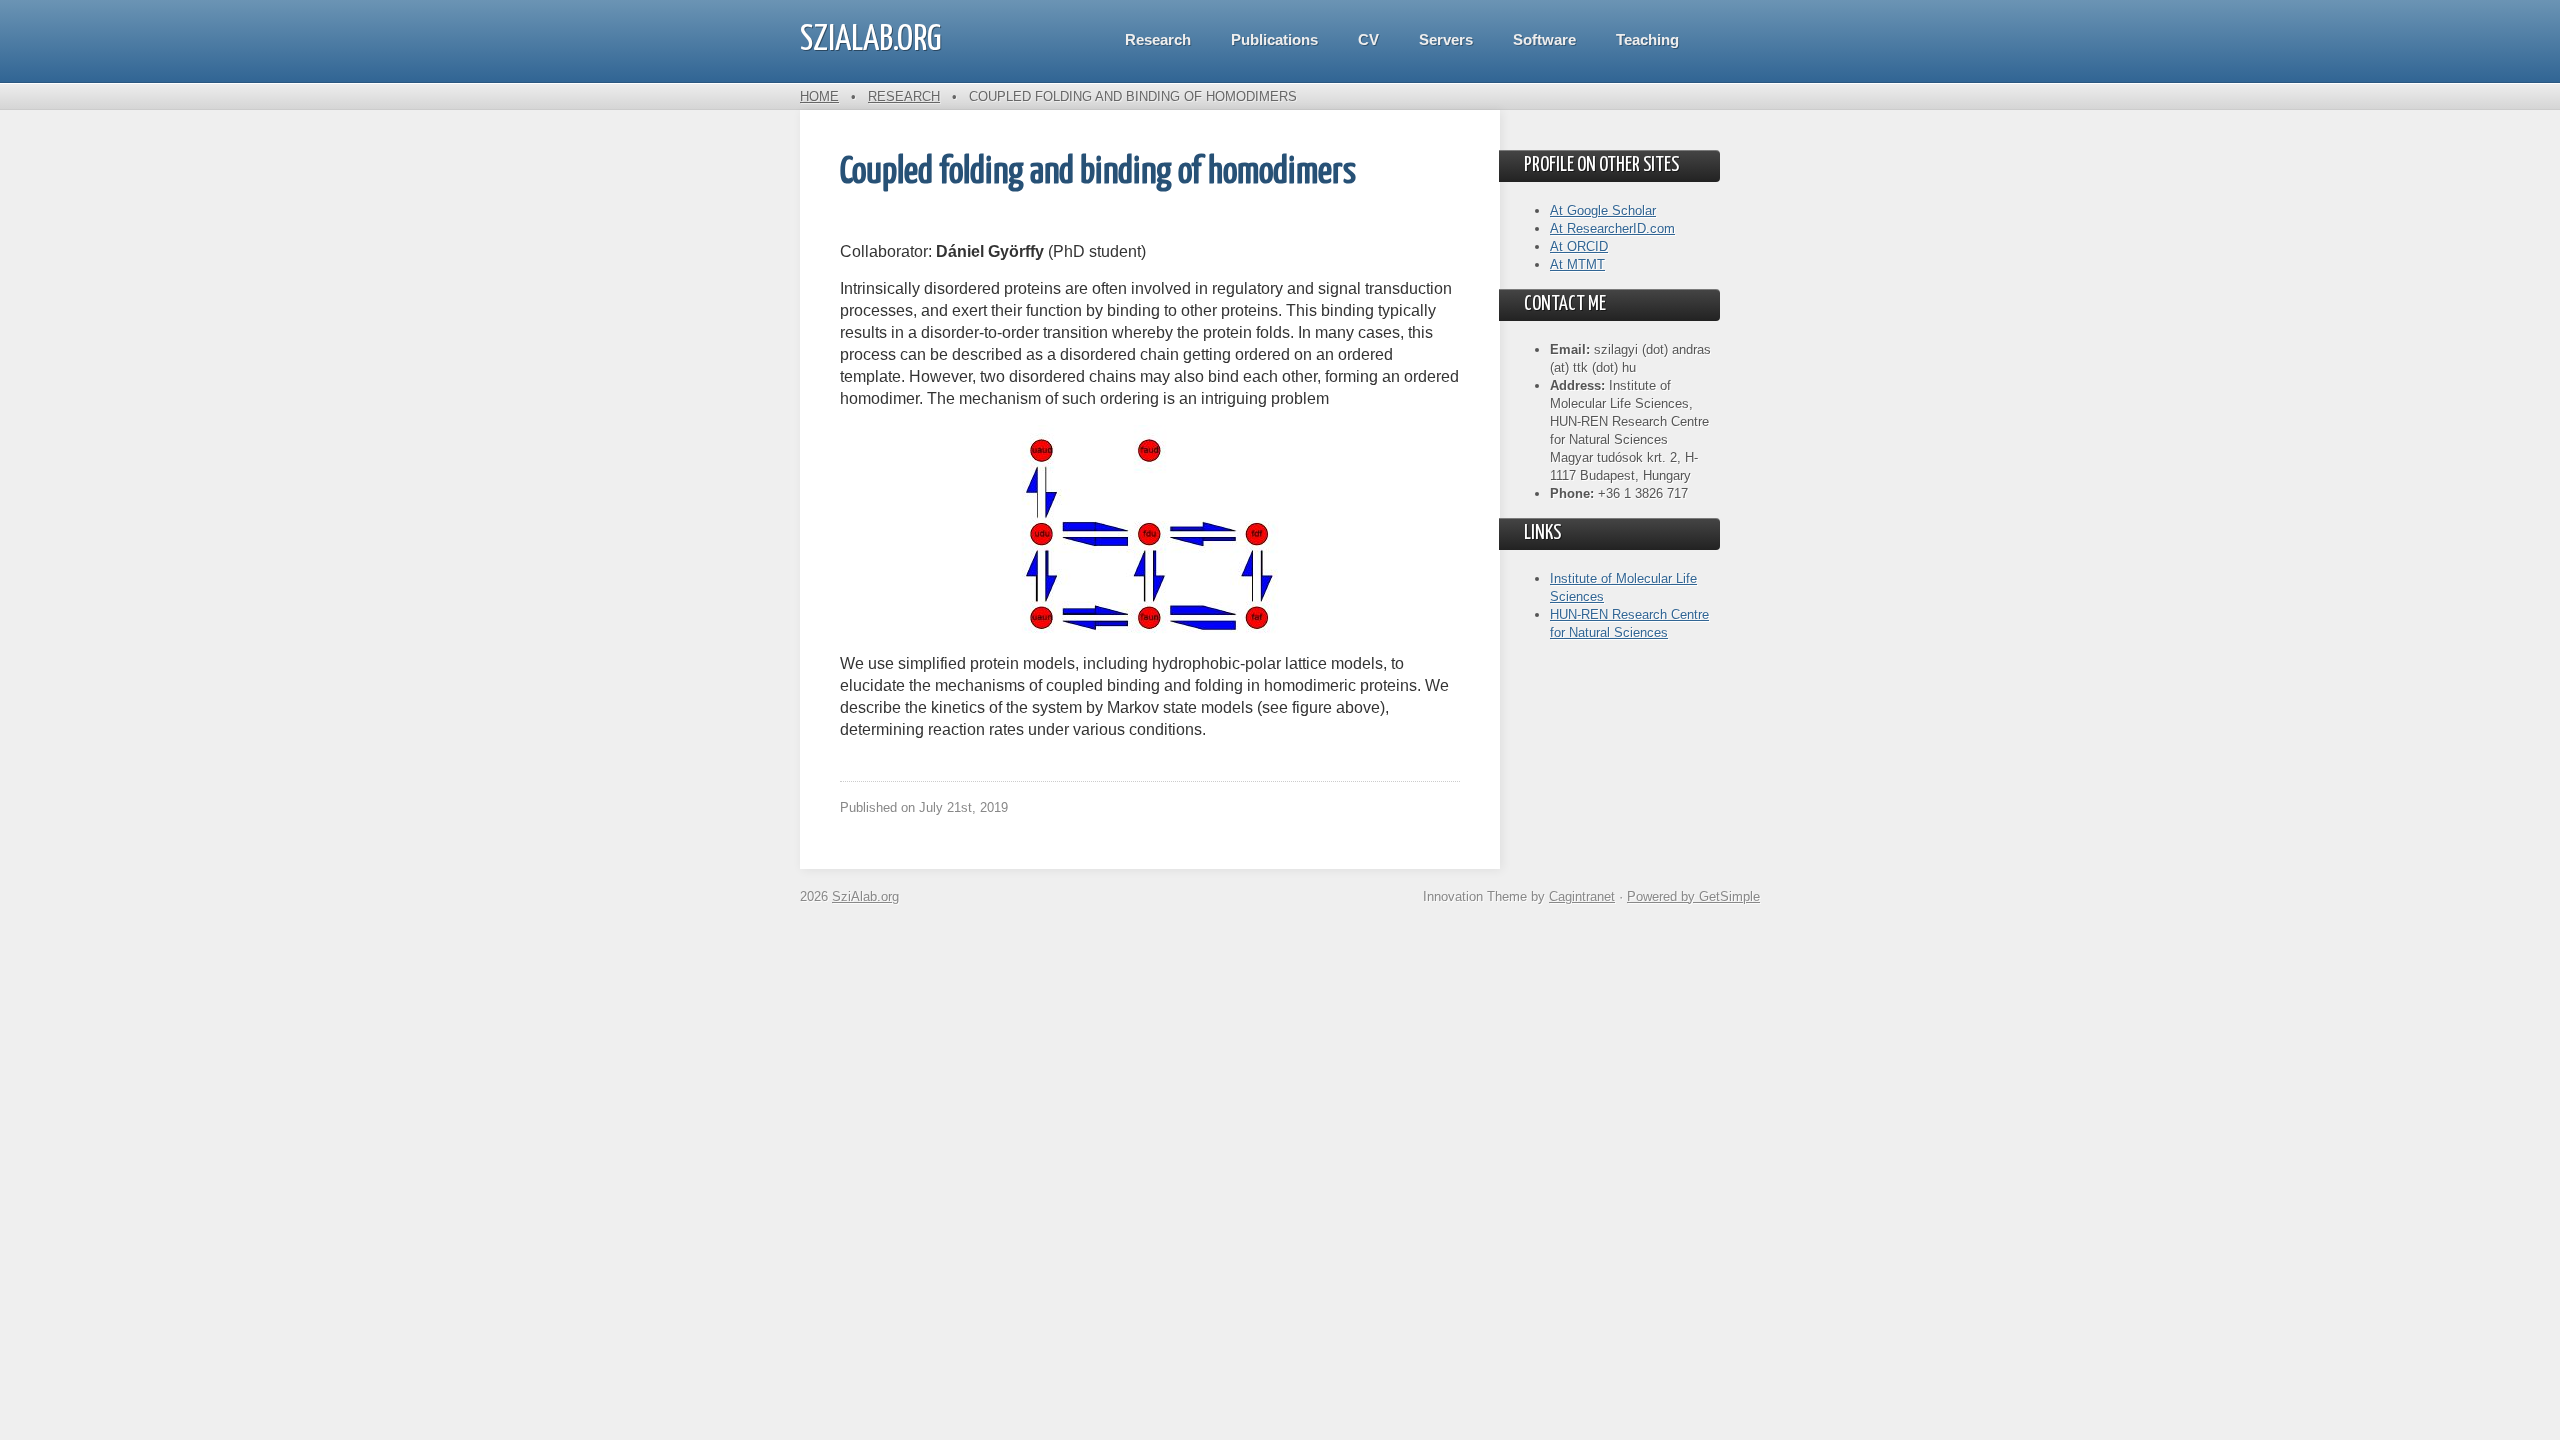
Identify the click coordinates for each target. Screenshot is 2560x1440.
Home (819, 96)
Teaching (1647, 39)
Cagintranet (1582, 896)
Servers (1446, 39)
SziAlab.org (871, 40)
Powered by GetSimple (1693, 896)
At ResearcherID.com (1612, 228)
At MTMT (1577, 264)
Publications (1274, 39)
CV (1368, 39)
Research (1158, 39)
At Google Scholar (1603, 210)
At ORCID (1579, 246)
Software (1544, 39)
